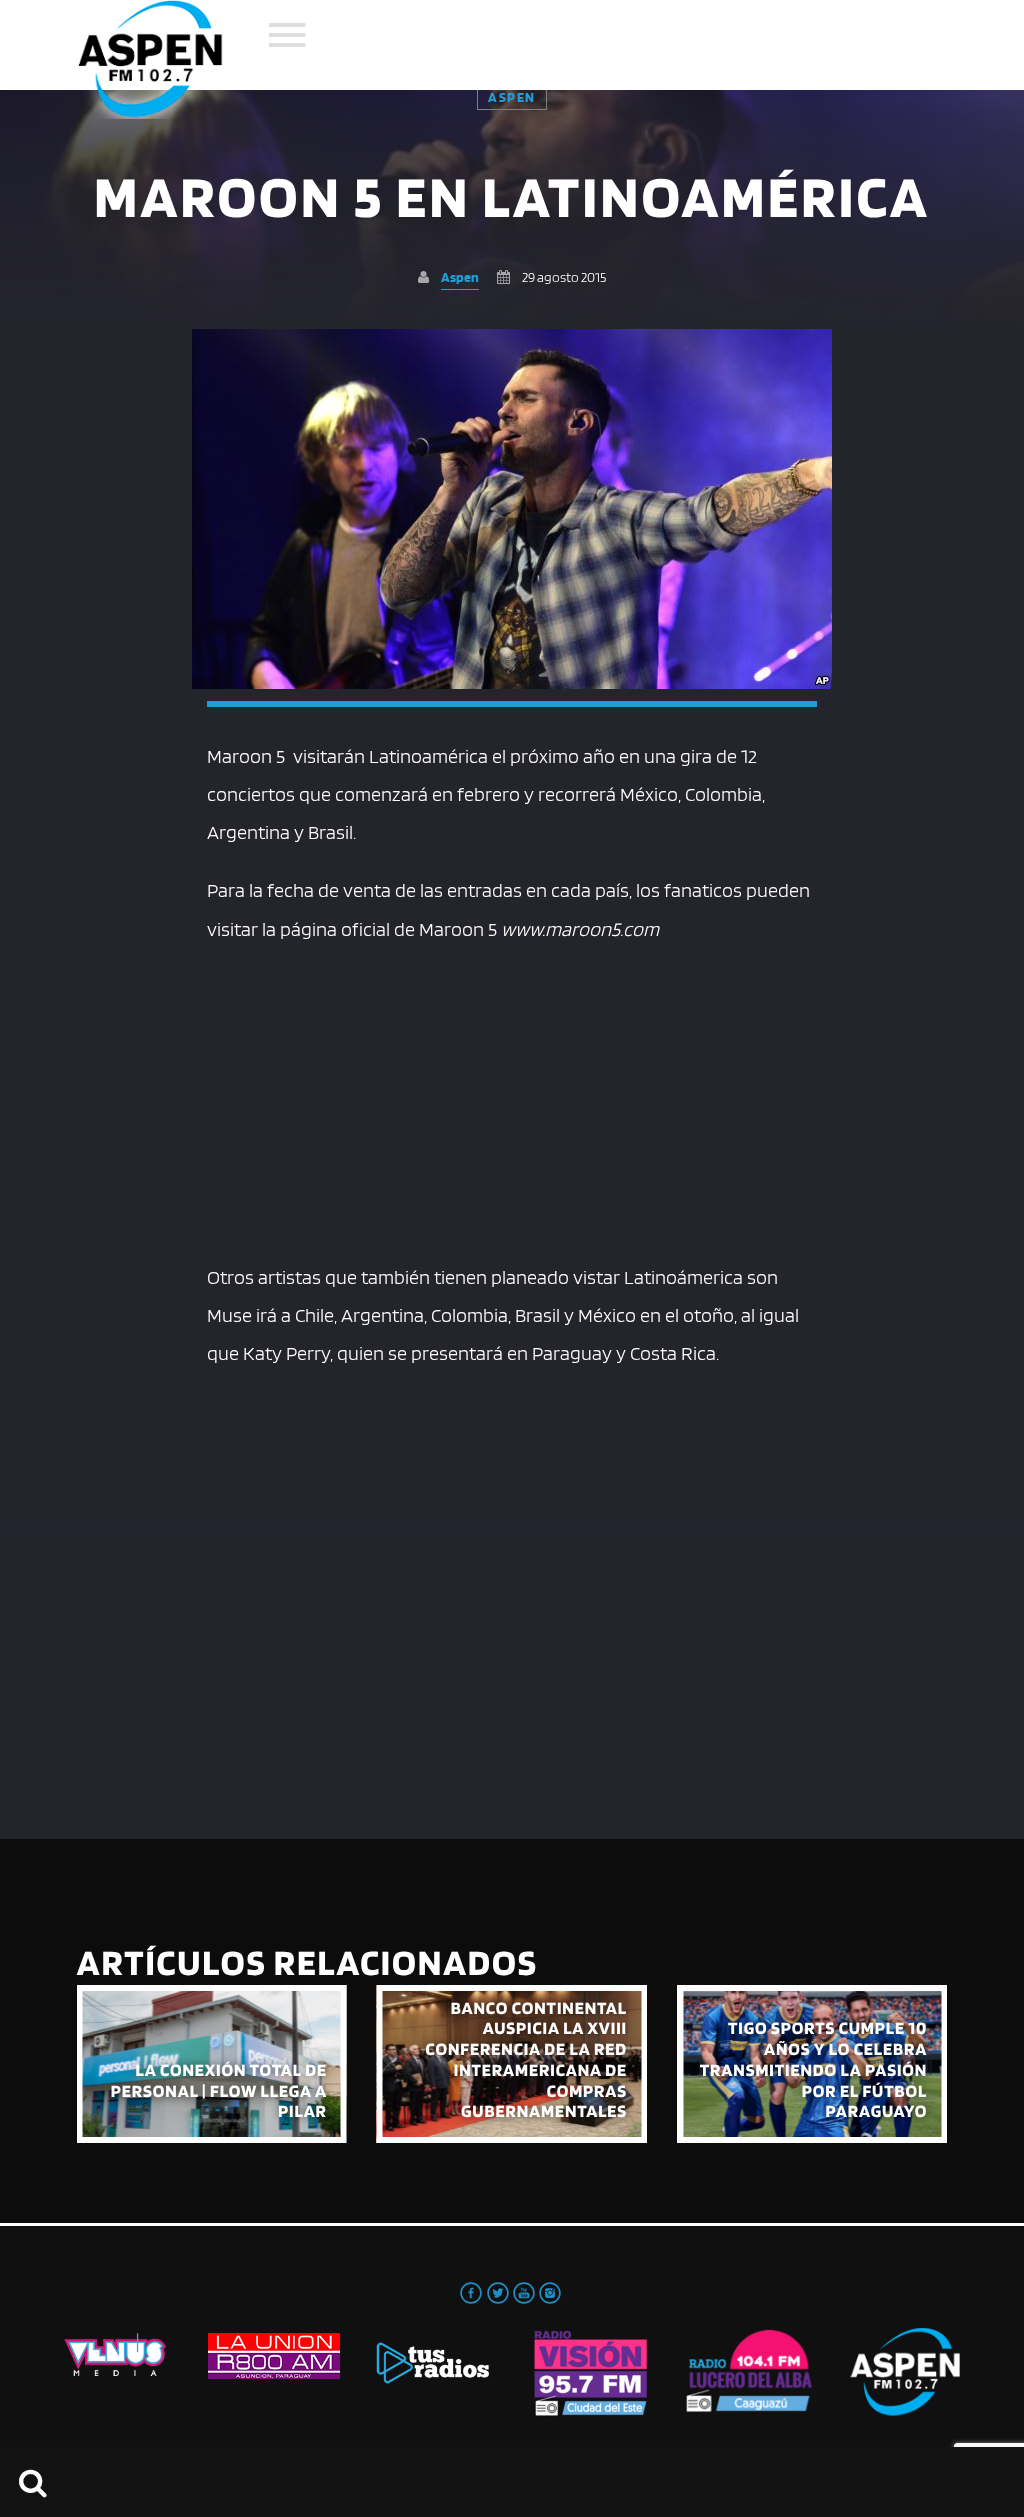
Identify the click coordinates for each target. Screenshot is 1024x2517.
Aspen (511, 96)
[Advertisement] (511, 1098)
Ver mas (212, 2064)
